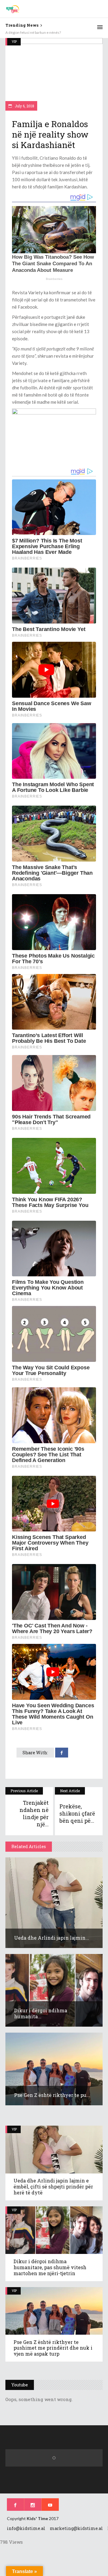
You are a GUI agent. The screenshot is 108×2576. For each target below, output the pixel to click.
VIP (14, 41)
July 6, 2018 (24, 106)
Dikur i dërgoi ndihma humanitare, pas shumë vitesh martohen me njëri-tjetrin (50, 2267)
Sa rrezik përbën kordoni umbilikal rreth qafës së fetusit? (50, 32)
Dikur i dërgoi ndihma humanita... (41, 2013)
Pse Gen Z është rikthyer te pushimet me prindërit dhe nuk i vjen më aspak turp (53, 2348)
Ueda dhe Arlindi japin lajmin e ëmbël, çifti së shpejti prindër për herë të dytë (53, 2186)
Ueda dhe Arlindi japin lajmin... (52, 1938)
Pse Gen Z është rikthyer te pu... (52, 2095)
